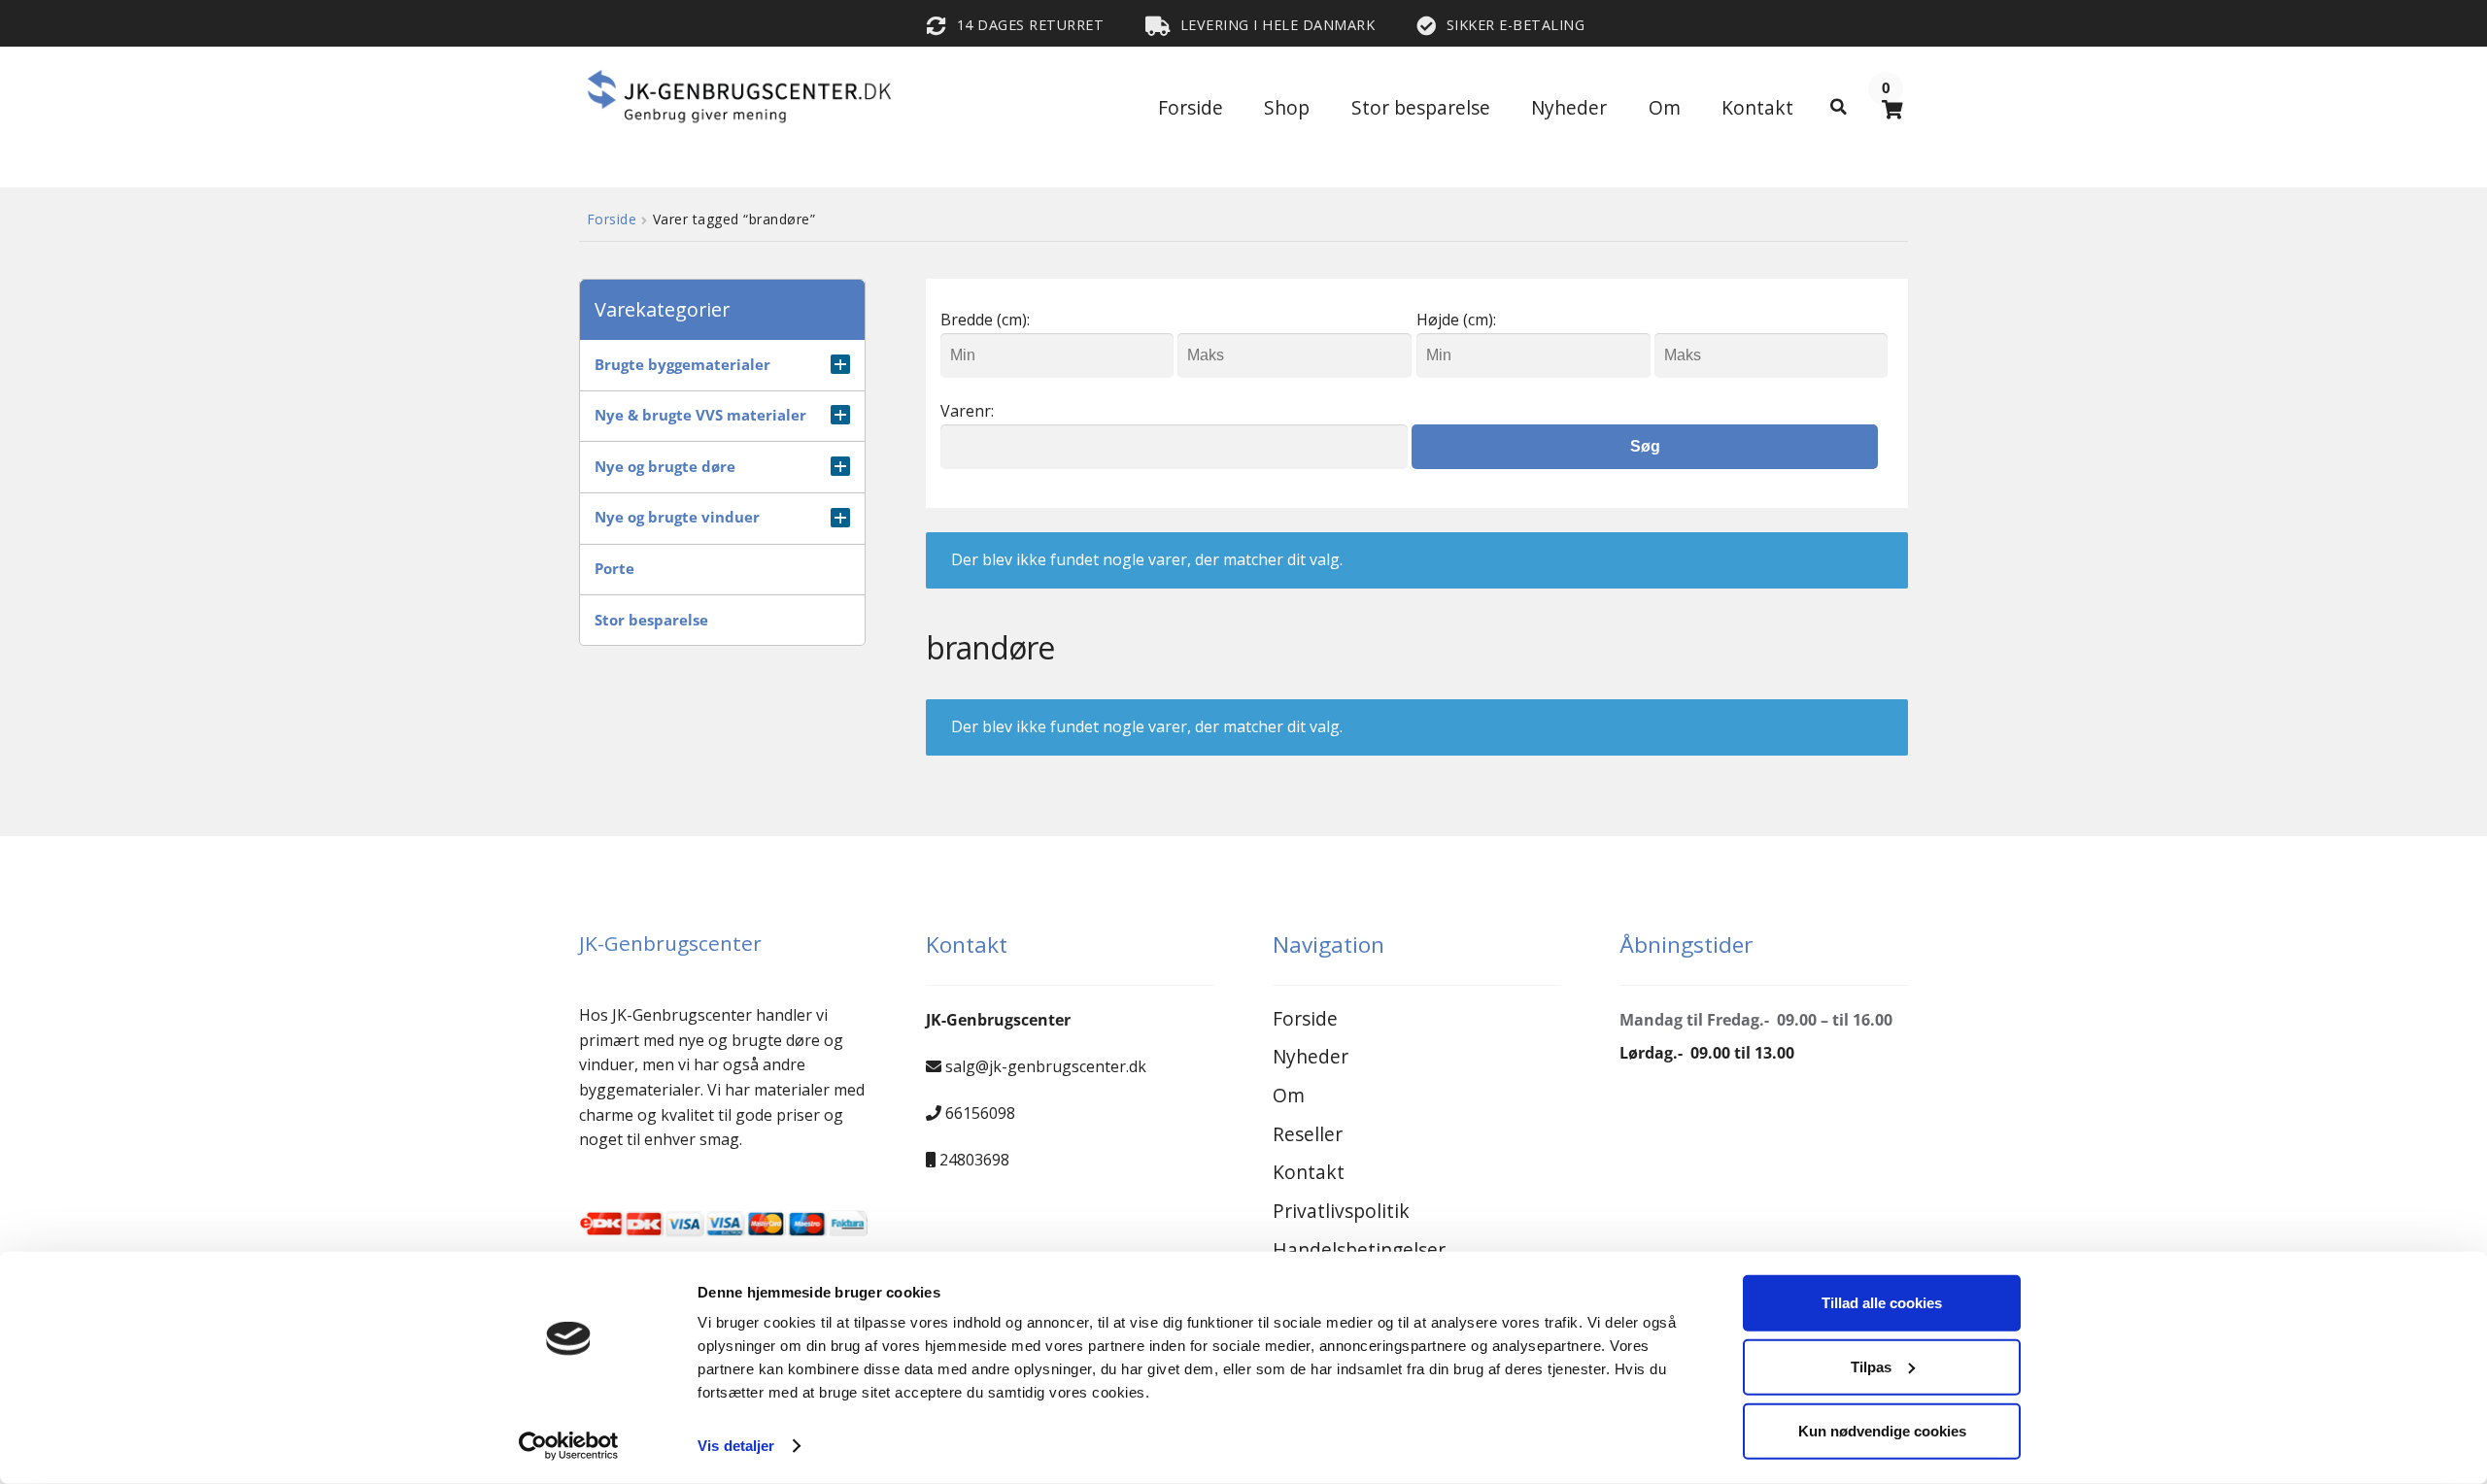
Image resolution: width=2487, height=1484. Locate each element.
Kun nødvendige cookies (1882, 1430)
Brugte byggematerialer (682, 365)
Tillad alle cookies (1882, 1303)
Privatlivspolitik (1341, 1211)
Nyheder (1569, 107)
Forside (1191, 107)
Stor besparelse (1421, 107)
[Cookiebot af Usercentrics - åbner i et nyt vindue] (569, 1446)
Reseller (1308, 1134)
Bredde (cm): (985, 320)
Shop (1287, 107)
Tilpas (1871, 1367)
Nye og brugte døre (665, 467)
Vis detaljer (736, 1446)
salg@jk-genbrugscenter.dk (1046, 1066)
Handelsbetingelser (1359, 1249)
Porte (614, 569)
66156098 (980, 1113)
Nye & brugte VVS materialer (700, 415)
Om (1665, 107)
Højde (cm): (1456, 320)
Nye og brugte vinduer (677, 517)
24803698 (974, 1160)
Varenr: (967, 411)
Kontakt (1757, 107)
